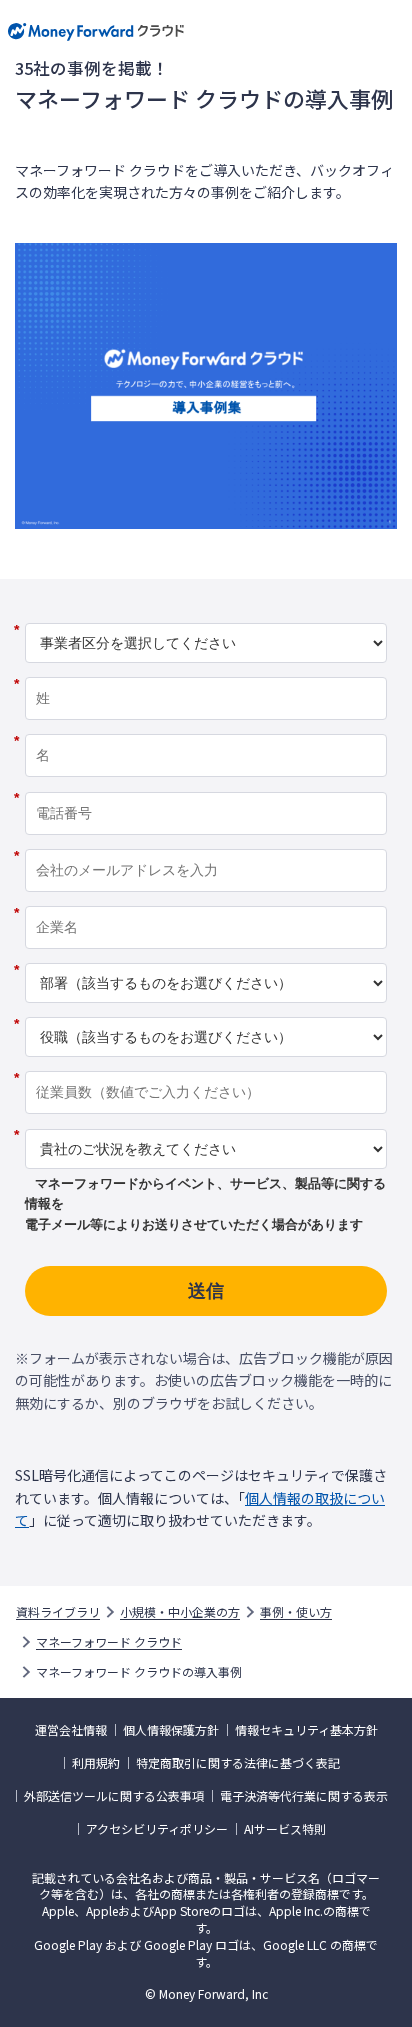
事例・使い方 (296, 1612)
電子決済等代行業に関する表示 (304, 1796)
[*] (206, 616)
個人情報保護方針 (171, 1730)
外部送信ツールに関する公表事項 (114, 1796)
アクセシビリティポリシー (157, 1829)
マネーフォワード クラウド (109, 1642)
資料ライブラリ (58, 1612)
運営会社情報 (71, 1730)
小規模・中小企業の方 (180, 1612)
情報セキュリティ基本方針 (306, 1730)
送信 (206, 1291)
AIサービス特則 (285, 1829)
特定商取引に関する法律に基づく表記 (238, 1763)
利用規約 (96, 1763)
